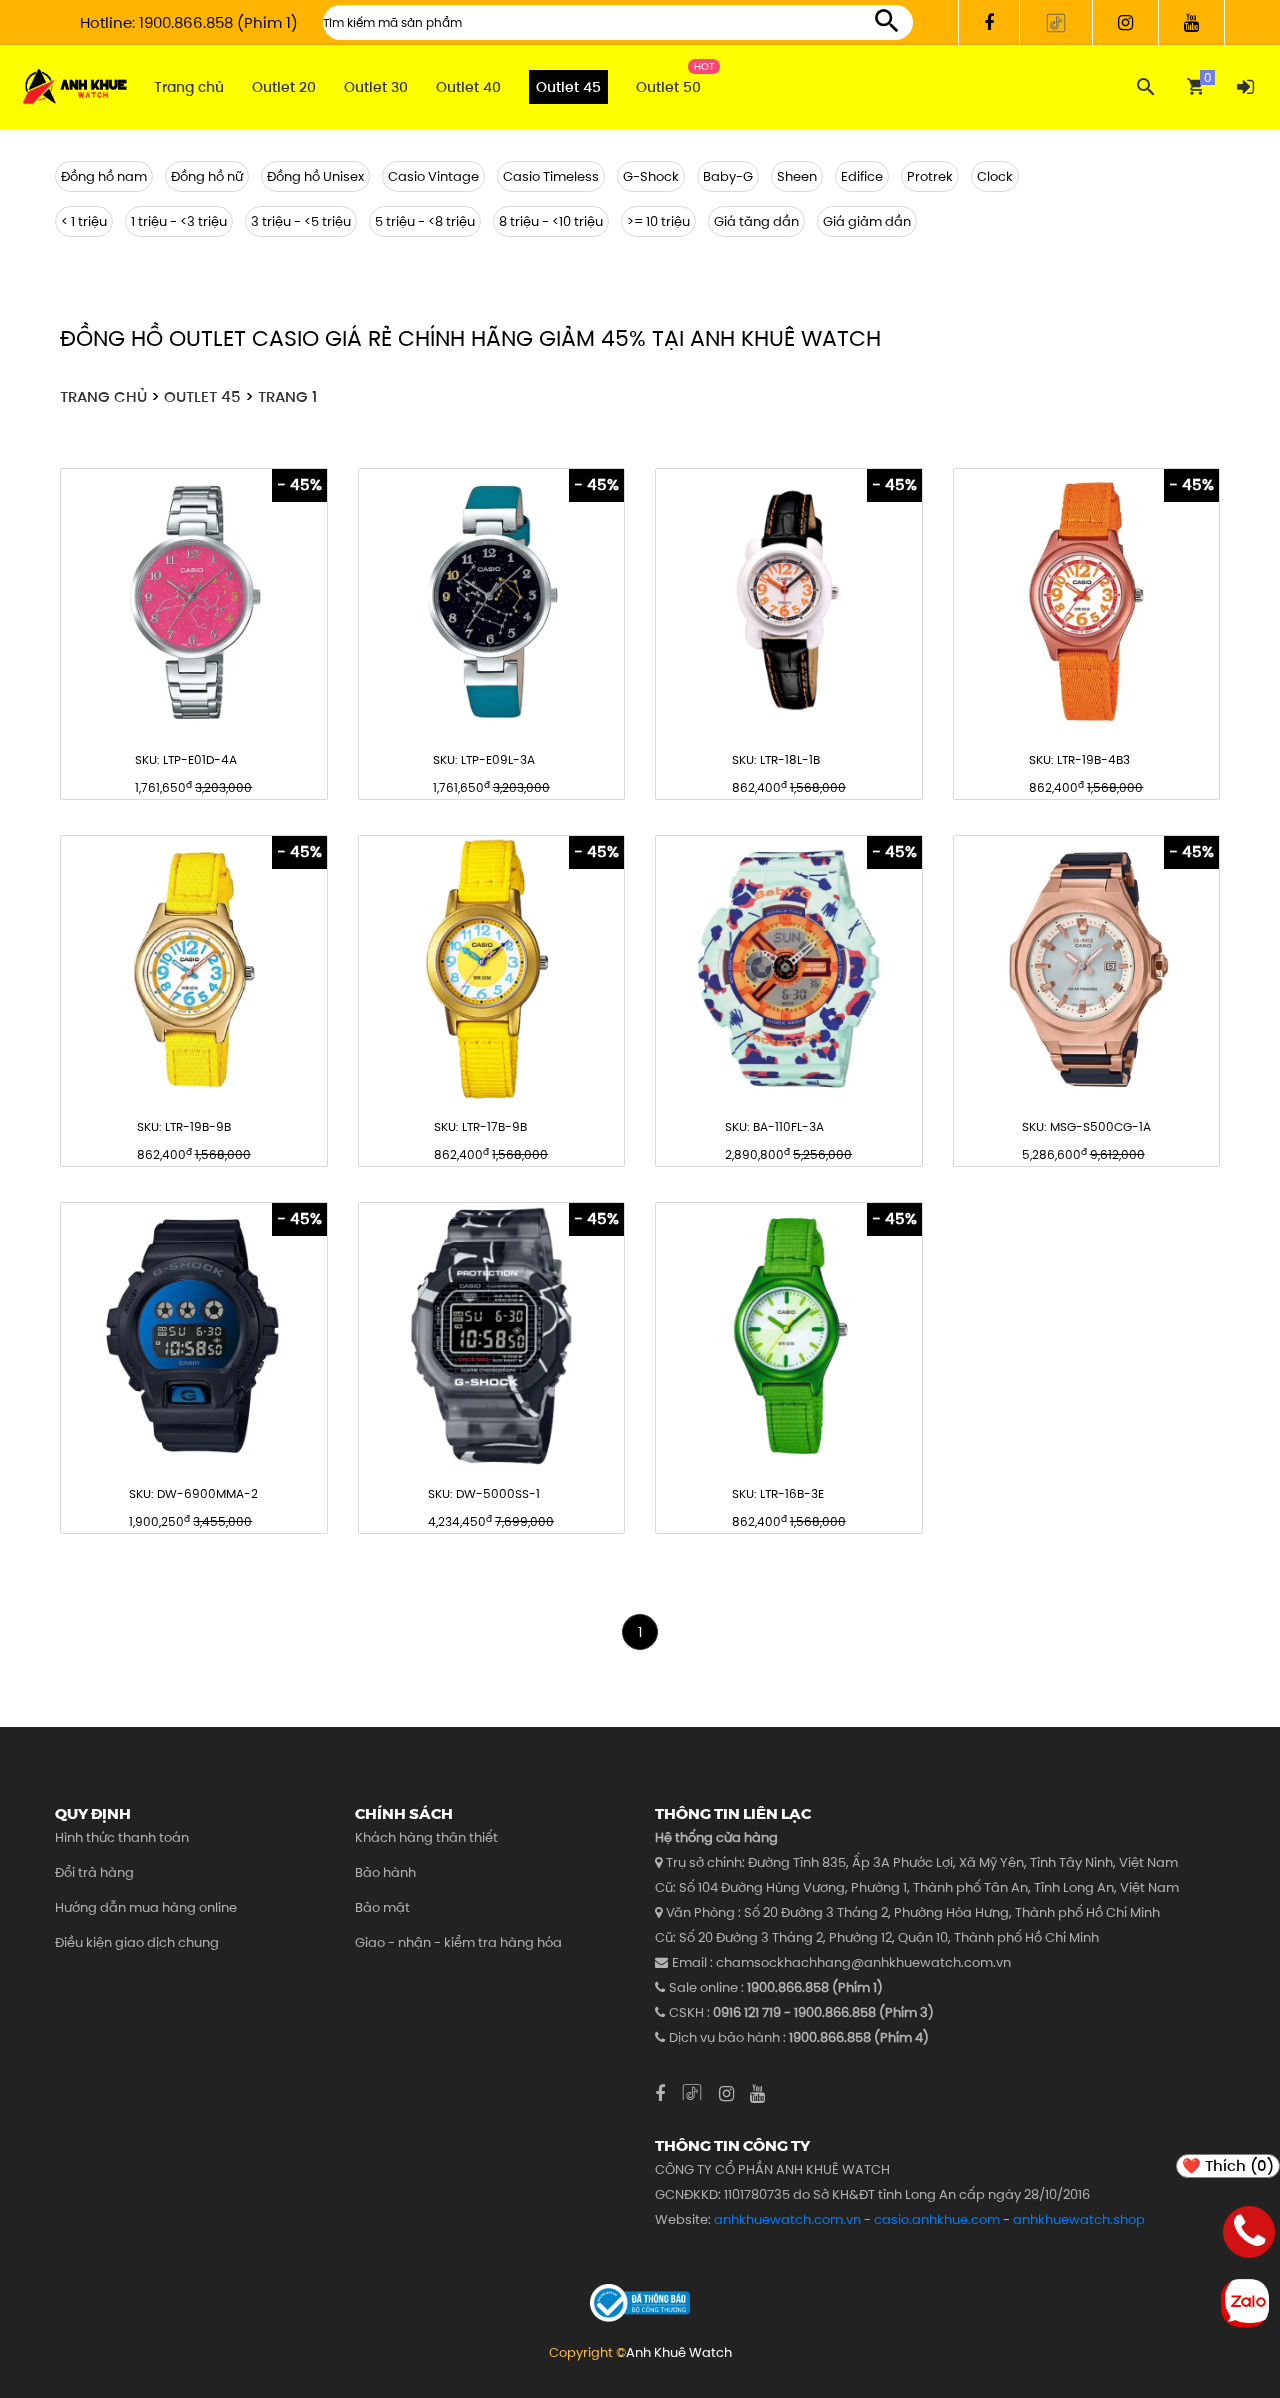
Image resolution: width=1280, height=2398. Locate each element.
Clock (995, 176)
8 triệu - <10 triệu (551, 221)
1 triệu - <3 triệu (179, 221)
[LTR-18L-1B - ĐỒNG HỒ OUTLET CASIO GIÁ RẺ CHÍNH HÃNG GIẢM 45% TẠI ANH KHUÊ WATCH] (789, 602)
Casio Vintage (433, 176)
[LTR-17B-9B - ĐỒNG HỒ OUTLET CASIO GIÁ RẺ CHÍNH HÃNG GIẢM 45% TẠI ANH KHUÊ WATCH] (492, 969)
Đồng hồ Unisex (315, 176)
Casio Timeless (551, 176)
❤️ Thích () (1228, 2165)
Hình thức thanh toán (122, 1837)
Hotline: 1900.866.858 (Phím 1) (189, 22)
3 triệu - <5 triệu (301, 221)
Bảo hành (385, 1872)
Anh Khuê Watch (679, 2352)
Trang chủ (189, 87)
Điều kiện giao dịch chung (137, 1942)
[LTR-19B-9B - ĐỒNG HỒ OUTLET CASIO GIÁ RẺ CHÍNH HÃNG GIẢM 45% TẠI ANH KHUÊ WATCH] (194, 969)
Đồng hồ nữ (207, 176)
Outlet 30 (376, 87)
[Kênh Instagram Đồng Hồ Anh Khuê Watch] (1126, 22)
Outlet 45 (568, 87)
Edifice (862, 176)
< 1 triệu (84, 221)
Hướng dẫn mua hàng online (146, 1907)
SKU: (186, 759)
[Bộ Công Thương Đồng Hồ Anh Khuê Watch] (640, 2303)
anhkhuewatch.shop (1079, 2219)
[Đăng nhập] (1245, 87)
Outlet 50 (668, 87)
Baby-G (728, 176)
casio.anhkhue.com (937, 2219)
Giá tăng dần (756, 221)
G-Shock (651, 176)
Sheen (797, 176)
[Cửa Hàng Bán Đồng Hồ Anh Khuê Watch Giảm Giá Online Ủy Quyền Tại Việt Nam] (75, 87)
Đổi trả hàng (94, 1872)
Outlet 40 (468, 87)
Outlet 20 (284, 87)
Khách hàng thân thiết (426, 1837)
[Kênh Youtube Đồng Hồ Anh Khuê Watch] (1192, 22)
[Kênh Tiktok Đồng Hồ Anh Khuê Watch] (1056, 22)
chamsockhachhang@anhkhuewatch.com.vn (863, 1962)
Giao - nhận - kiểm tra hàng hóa (458, 1942)
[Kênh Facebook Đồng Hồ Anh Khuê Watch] (989, 22)
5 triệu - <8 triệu (425, 221)
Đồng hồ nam (104, 176)
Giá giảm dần (867, 221)
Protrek (930, 176)
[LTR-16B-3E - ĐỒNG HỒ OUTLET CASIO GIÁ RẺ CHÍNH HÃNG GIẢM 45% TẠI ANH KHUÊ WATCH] (789, 1336)
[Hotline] (1249, 2235)
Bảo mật (382, 1907)
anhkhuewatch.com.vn (787, 2219)
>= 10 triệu (658, 221)
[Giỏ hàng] (1195, 87)
